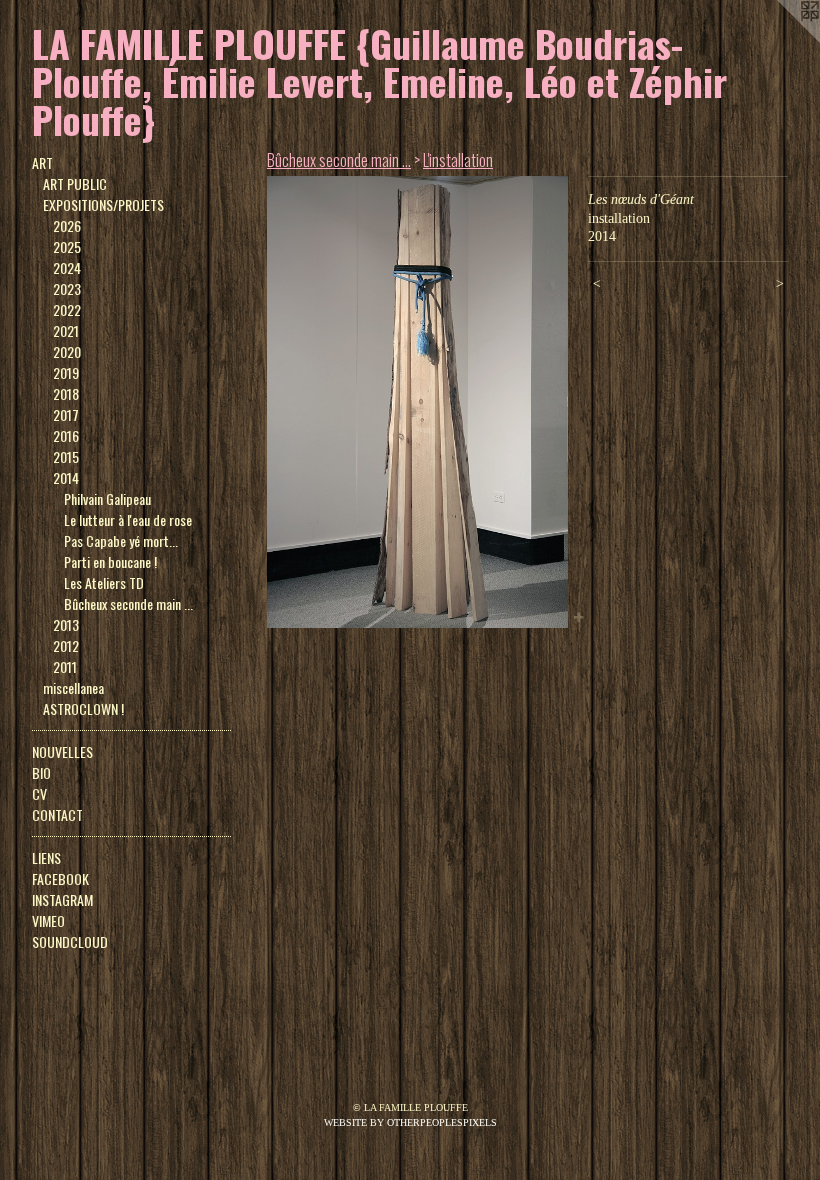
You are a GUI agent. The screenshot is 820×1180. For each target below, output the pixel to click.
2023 (67, 288)
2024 (67, 267)
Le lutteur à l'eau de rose (128, 519)
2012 (66, 645)
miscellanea (73, 687)
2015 (66, 456)
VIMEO (48, 920)
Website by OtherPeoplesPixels (410, 1122)
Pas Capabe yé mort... (121, 540)
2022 (67, 309)
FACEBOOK (60, 878)
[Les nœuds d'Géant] (417, 402)
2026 (67, 225)
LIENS (46, 857)
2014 (66, 477)
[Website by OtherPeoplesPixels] (780, 40)
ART (42, 162)
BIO (41, 772)
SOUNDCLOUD (70, 941)
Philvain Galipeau (107, 498)
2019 (66, 372)
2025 (67, 246)
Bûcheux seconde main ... (128, 603)
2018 (66, 393)
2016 (66, 435)
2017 (66, 414)
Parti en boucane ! (110, 561)
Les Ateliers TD (104, 582)
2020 (67, 351)
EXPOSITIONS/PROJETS (103, 204)
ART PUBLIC (75, 183)
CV (39, 793)
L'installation (458, 160)
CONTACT (57, 814)
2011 (65, 666)
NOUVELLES (62, 751)
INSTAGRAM (62, 899)
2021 (66, 330)
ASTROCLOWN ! (83, 708)
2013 (66, 624)
